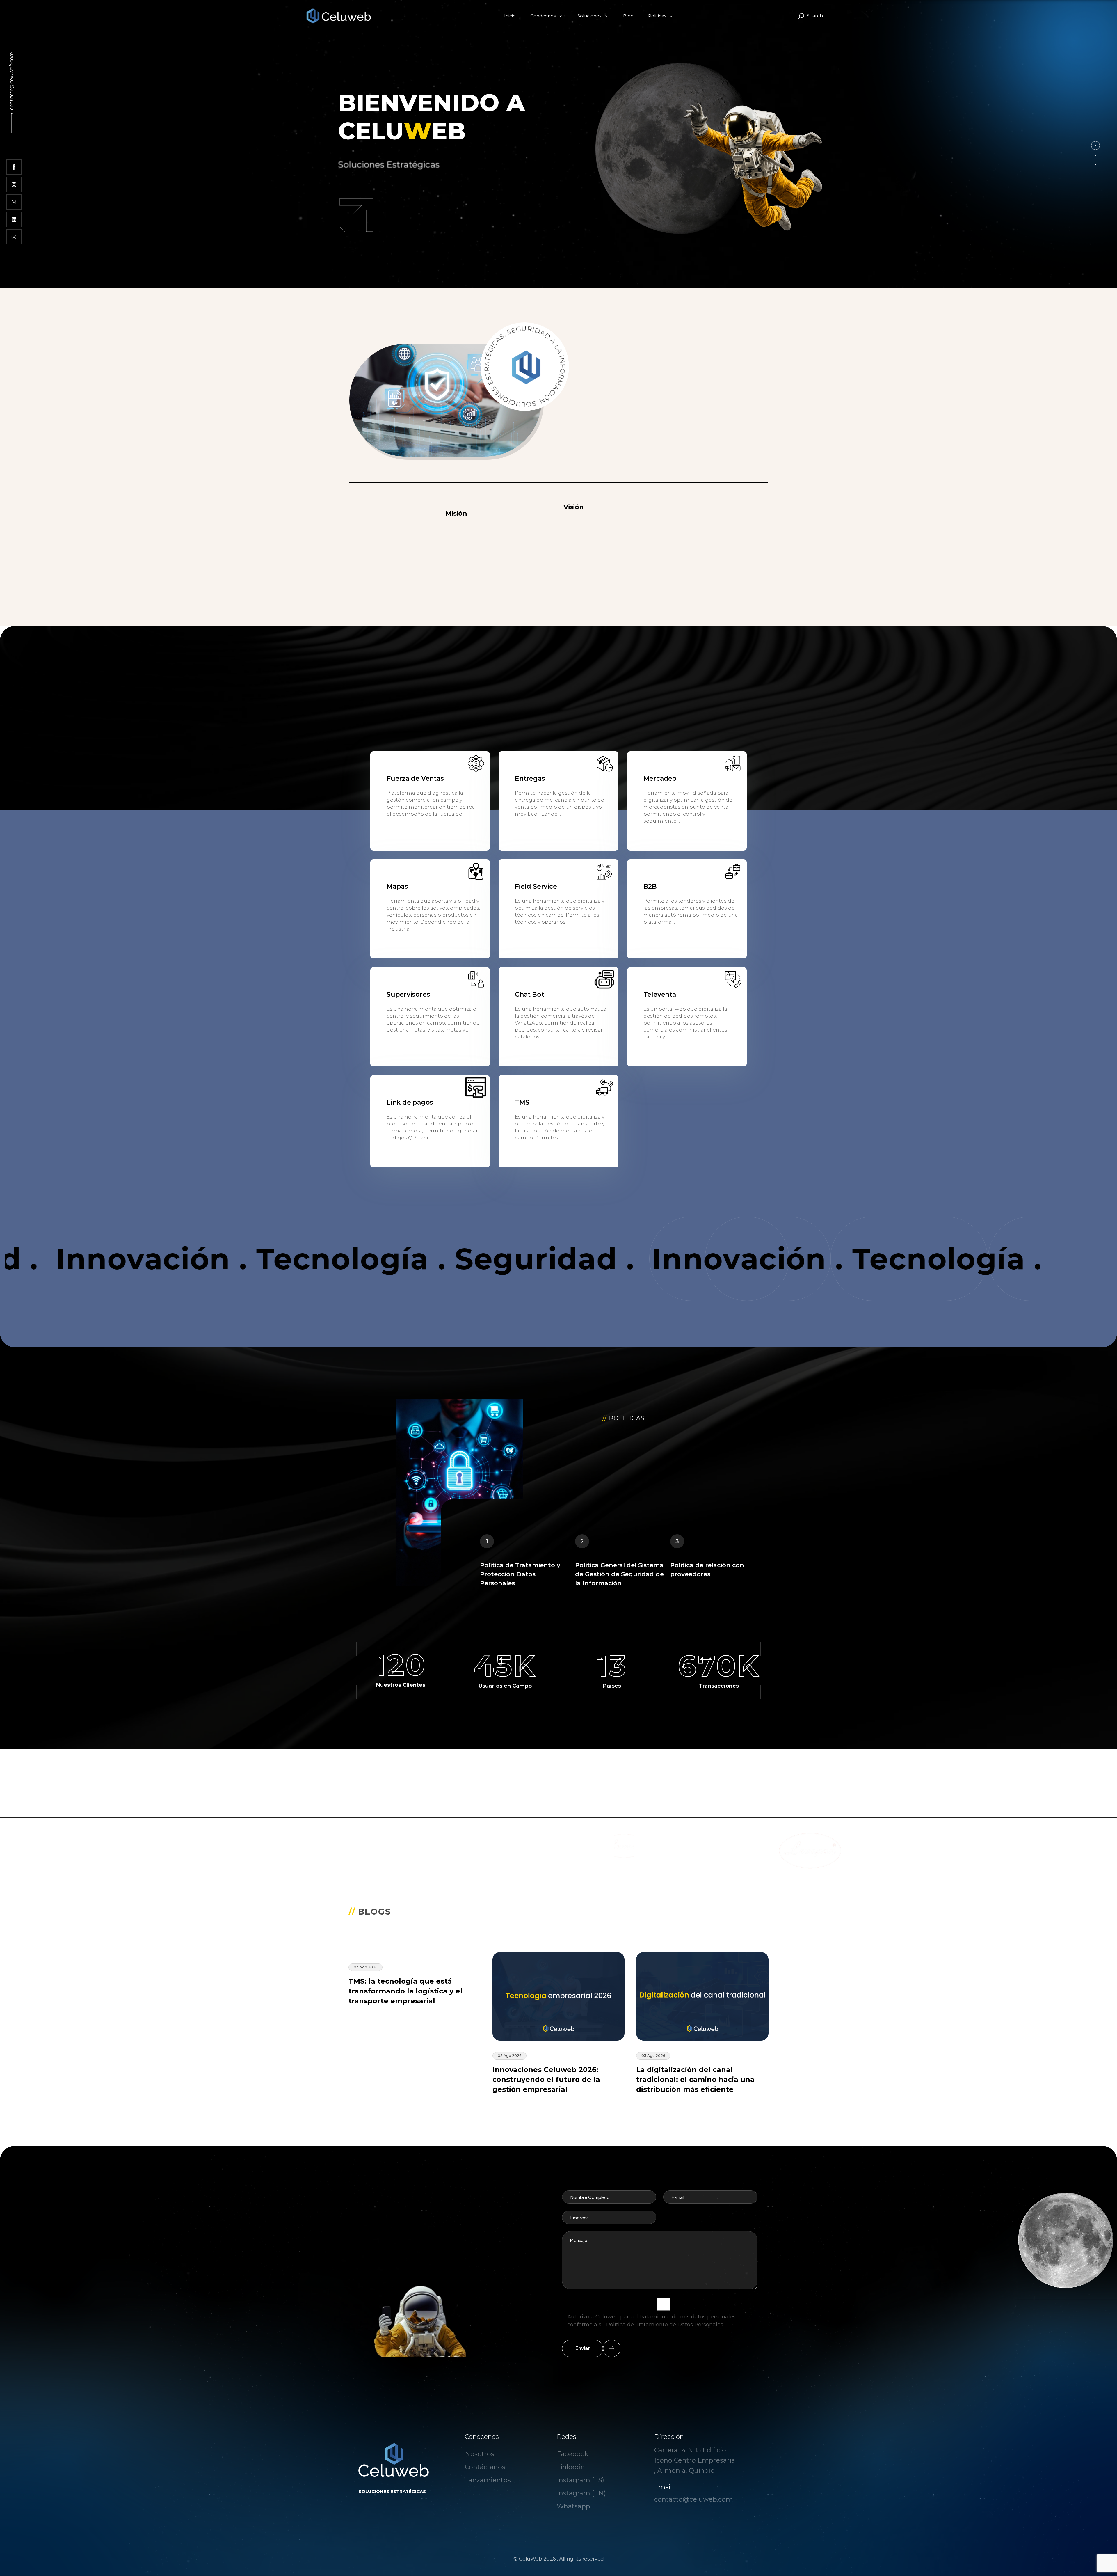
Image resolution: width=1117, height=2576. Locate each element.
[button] (1095, 145)
